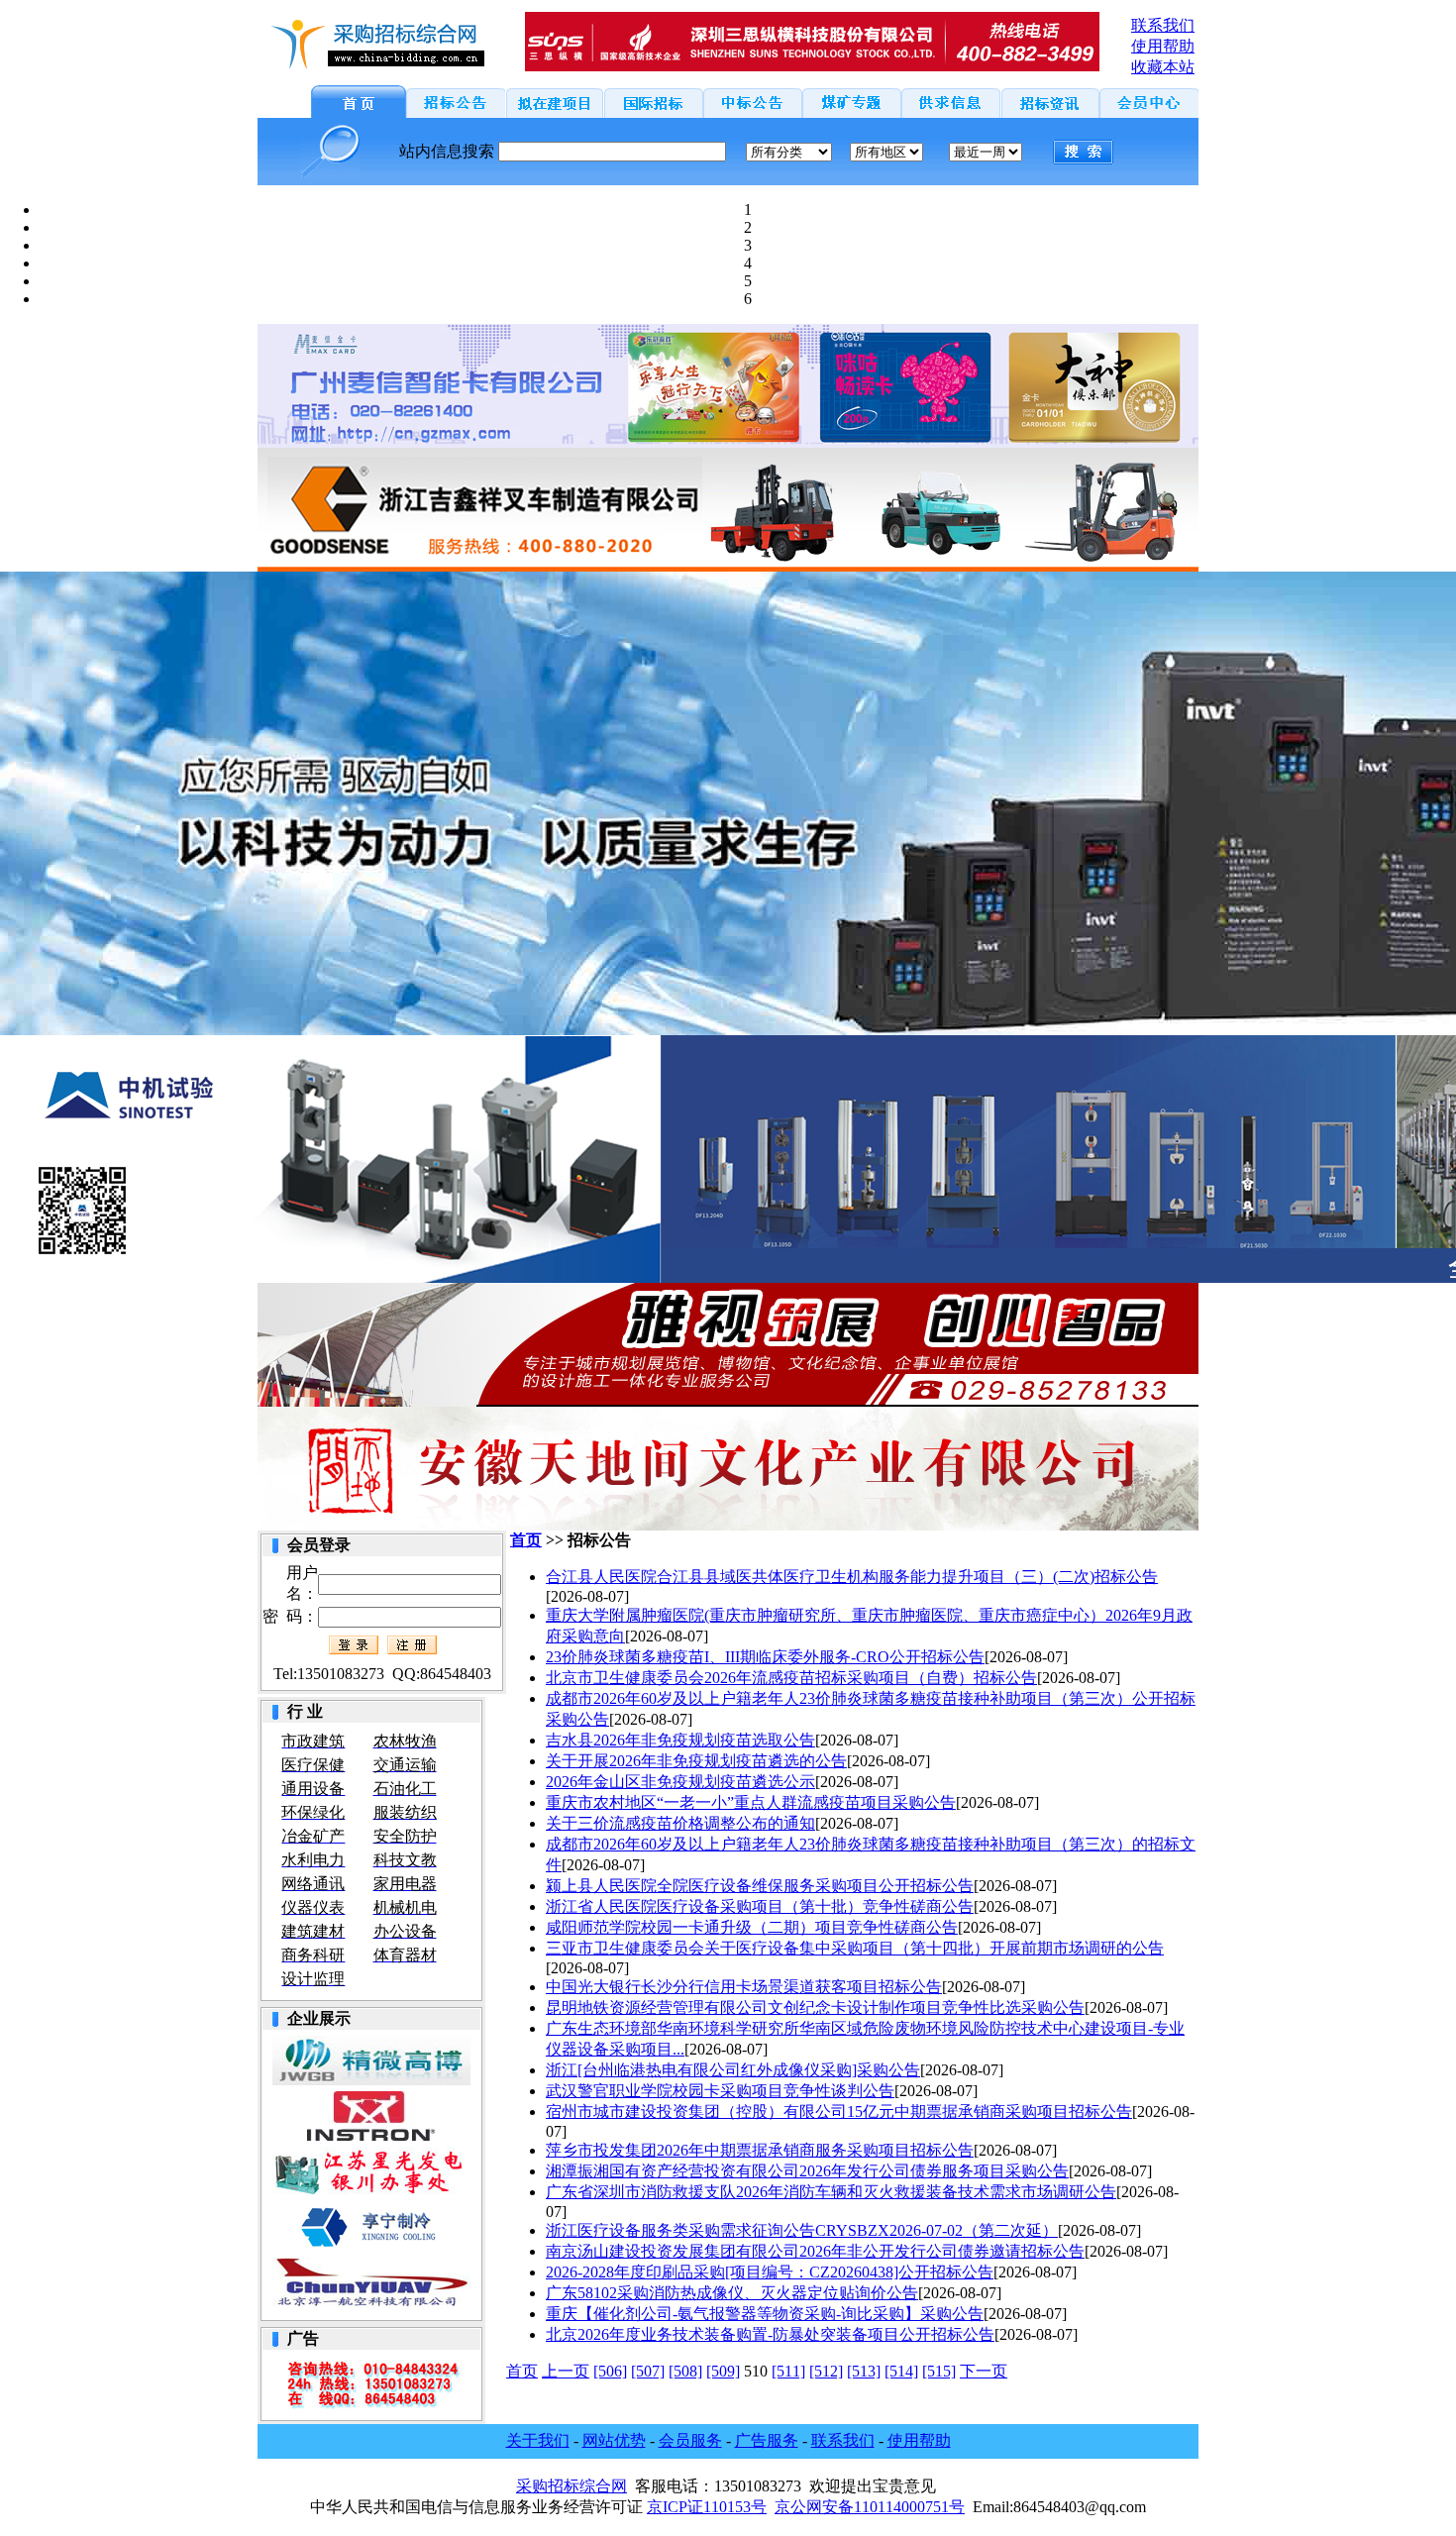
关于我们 (538, 2440)
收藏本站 (1163, 67)
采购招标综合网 (572, 2486)
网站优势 (614, 2440)
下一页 (984, 2371)
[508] (685, 2371)
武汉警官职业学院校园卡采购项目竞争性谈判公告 (720, 2091)
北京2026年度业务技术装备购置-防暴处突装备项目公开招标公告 (770, 2334)
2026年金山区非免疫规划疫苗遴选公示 (680, 1782)
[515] (939, 2371)
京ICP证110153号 (707, 2507)
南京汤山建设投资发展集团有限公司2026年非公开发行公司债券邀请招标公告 (815, 2251)
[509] (723, 2371)
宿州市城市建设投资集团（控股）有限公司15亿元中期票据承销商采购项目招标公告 (839, 2112)
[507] (648, 2371)
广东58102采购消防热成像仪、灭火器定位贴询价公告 (732, 2293)
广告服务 (767, 2440)
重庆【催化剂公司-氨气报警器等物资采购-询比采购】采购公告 (765, 2314)
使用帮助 (919, 2440)
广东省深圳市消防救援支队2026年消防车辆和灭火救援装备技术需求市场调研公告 (831, 2192)
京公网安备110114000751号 (870, 2507)
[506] (610, 2371)
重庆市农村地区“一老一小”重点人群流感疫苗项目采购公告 (751, 1802)
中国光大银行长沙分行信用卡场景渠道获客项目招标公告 (744, 1987)
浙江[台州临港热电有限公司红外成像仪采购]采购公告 (733, 2070)
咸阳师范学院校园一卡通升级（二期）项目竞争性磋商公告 (752, 1927)
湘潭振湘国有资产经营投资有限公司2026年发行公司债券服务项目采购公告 (807, 2171)
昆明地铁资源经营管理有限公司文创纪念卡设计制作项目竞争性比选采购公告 (815, 2008)
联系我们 (843, 2440)
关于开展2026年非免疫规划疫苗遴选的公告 (696, 1761)
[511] (788, 2371)
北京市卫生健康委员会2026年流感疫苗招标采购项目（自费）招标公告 (791, 1678)
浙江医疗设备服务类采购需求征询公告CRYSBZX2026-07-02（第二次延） (802, 2230)
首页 (526, 1540)
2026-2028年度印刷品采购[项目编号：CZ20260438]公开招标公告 (770, 2272)
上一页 (566, 2371)
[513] (864, 2371)
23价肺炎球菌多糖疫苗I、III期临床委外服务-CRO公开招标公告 (765, 1657)
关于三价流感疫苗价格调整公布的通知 (680, 1823)
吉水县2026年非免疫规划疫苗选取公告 (680, 1740)
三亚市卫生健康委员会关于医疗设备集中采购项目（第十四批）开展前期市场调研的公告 (855, 1948)
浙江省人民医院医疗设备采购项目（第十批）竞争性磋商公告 (760, 1906)
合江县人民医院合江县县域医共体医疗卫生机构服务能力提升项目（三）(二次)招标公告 (852, 1577)
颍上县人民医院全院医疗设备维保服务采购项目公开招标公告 (760, 1886)
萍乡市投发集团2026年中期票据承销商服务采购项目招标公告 (760, 2150)
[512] (826, 2371)
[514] (901, 2371)
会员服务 (690, 2440)
